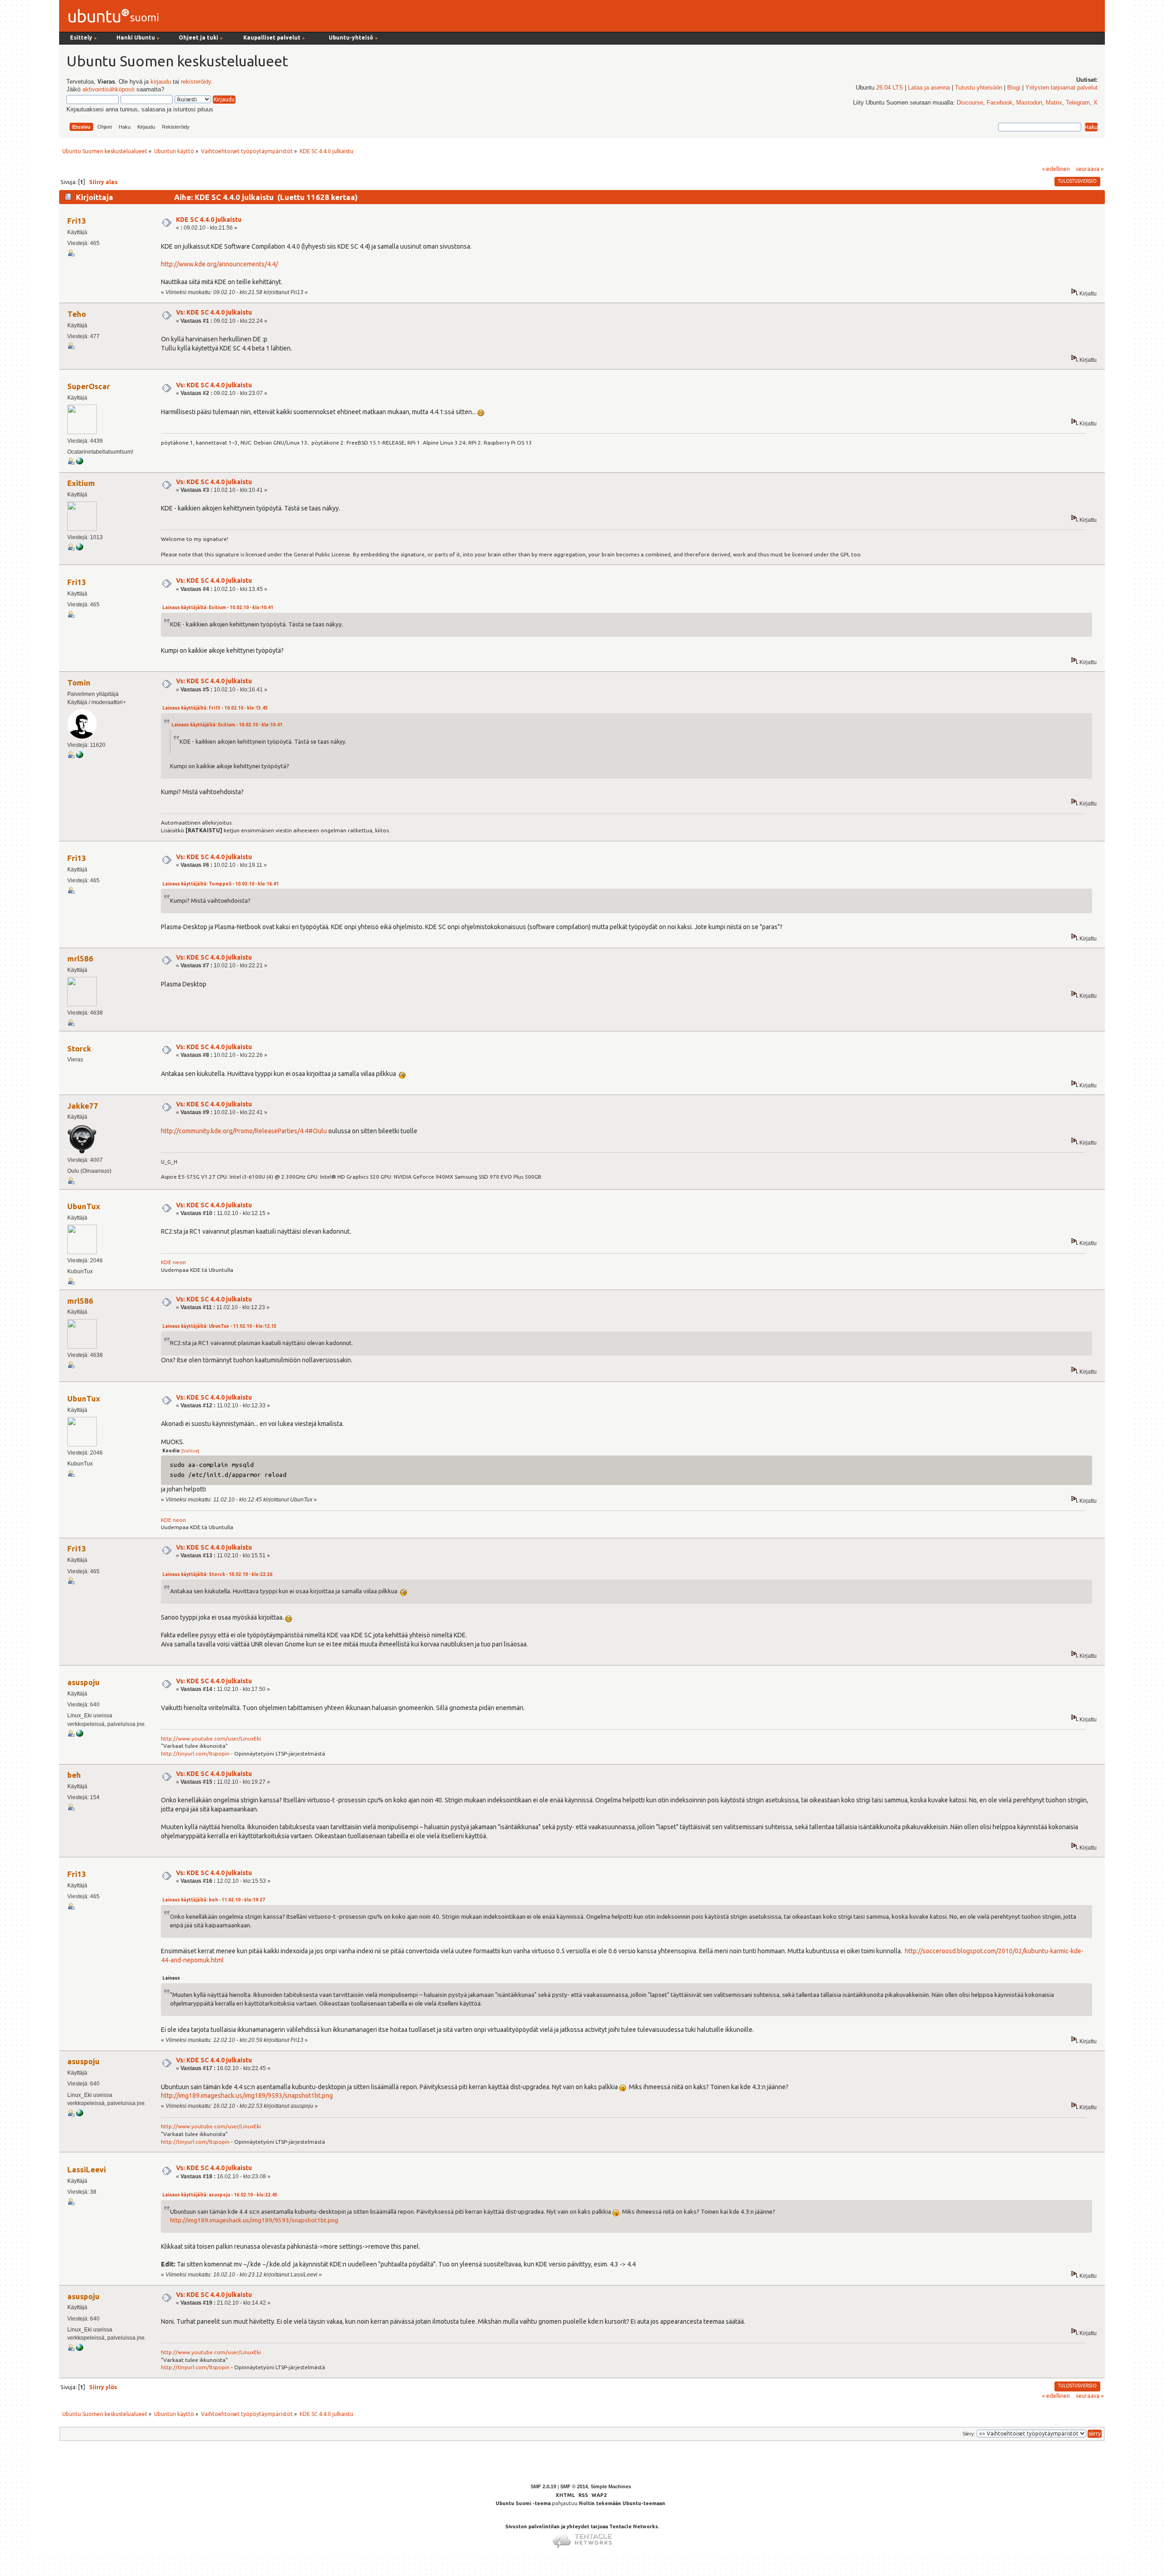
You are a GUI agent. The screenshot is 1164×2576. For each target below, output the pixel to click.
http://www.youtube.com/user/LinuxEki (211, 1738)
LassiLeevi (87, 2169)
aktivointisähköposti (108, 90)
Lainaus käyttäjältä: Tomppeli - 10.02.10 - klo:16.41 (221, 884)
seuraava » (1090, 169)
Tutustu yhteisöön (978, 88)
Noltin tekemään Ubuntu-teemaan (622, 2503)
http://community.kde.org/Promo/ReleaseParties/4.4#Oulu (244, 1131)
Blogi (1014, 88)
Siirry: (969, 2434)
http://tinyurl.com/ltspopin (195, 1753)
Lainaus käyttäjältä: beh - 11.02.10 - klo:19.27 (214, 1900)
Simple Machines (611, 2486)
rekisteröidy (196, 82)
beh (74, 1775)
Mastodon (1029, 103)
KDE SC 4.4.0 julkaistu (209, 220)
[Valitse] (190, 1451)
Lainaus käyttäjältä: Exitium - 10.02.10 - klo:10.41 (218, 608)
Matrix (1054, 103)
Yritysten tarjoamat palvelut (1061, 88)
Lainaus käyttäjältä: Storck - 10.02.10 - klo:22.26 (217, 1574)
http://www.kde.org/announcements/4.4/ (219, 264)
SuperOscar (89, 386)
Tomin (79, 683)
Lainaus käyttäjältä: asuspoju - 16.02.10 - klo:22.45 (220, 2195)
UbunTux (84, 1206)
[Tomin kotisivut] (80, 756)
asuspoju (83, 1682)
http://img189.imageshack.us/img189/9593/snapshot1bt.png (247, 2096)
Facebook (1000, 103)
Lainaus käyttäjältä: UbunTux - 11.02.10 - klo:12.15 (219, 1326)
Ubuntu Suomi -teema (523, 2503)
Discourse (970, 103)
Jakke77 (83, 1106)
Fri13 (77, 221)
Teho (77, 314)
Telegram (1078, 103)
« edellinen (1056, 169)
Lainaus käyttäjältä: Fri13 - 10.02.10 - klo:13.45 (215, 708)
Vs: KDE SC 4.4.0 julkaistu (214, 312)
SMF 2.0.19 (543, 2486)
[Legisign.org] (80, 463)
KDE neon (173, 1262)
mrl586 (80, 958)
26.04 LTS (890, 88)
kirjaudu (161, 82)
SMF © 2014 (574, 2486)
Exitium (81, 483)
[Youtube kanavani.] (80, 1735)
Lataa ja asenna (929, 88)
